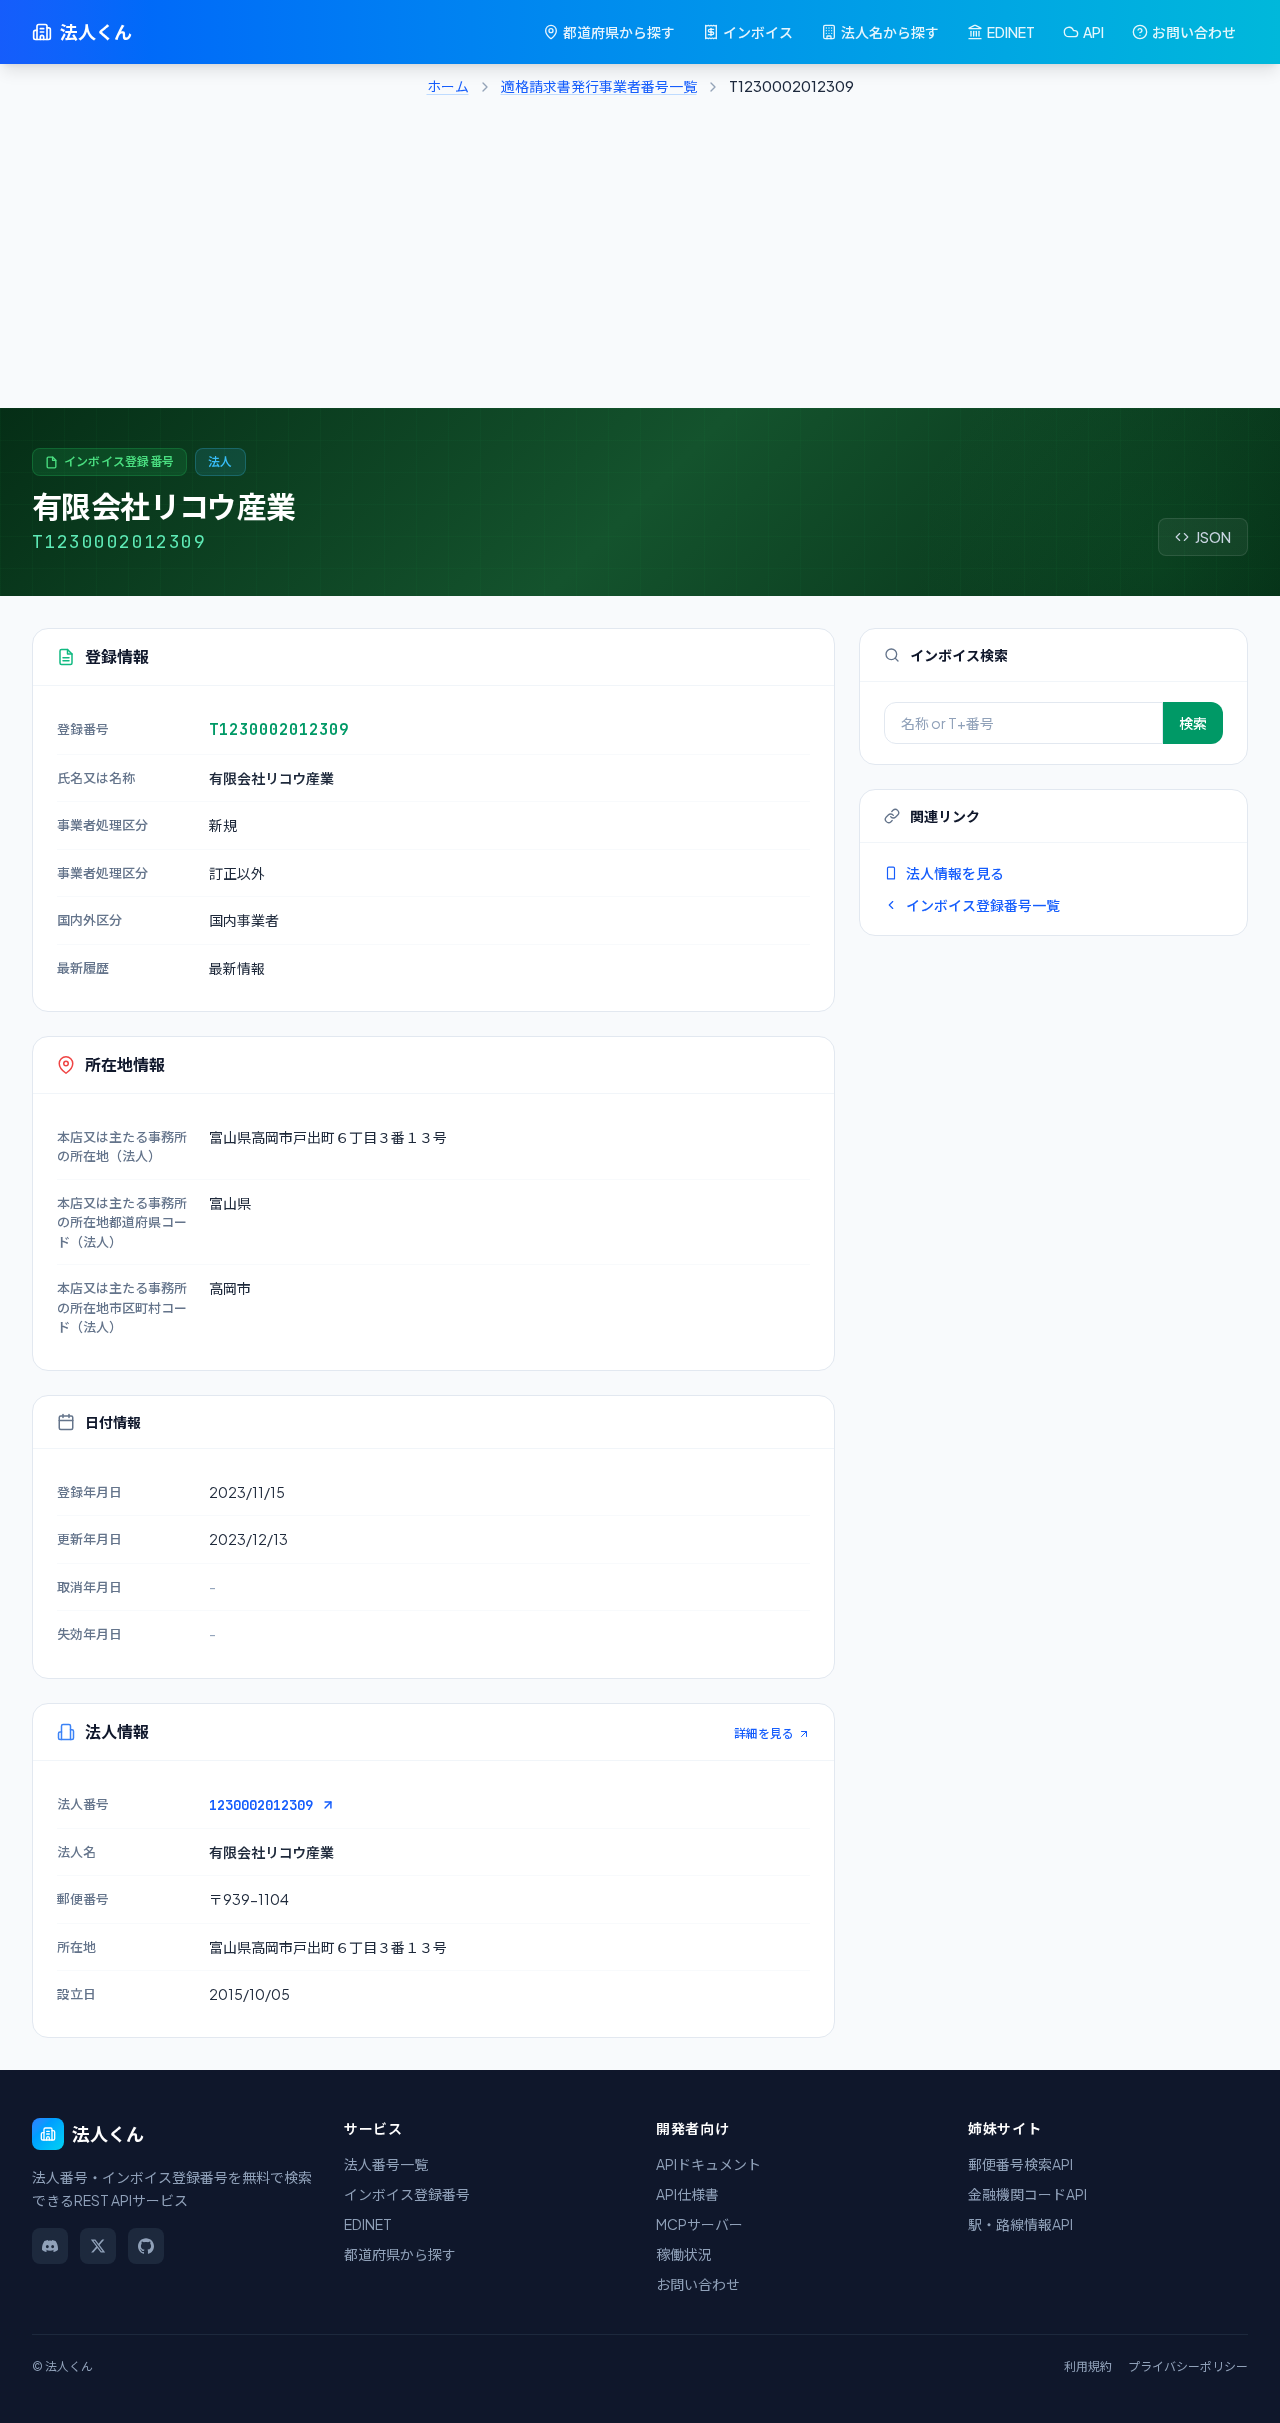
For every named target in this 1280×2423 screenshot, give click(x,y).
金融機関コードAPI (1027, 2194)
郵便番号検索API (1020, 2164)
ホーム (448, 86)
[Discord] (50, 2246)
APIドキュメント (708, 2164)
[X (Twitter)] (98, 2246)
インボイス (758, 32)
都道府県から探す (619, 32)
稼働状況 (684, 2254)
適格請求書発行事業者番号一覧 (599, 86)
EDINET (1011, 32)
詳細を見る (764, 1733)
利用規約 (1088, 2366)
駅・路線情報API (1020, 2224)
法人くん (96, 31)
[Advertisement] (640, 258)
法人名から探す (890, 32)
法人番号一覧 (386, 2164)
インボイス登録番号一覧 (983, 905)
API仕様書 (687, 2194)
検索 (1193, 723)
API (1093, 32)
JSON (1213, 537)
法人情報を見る (955, 873)
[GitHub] (146, 2246)
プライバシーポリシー (1188, 2366)
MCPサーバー (699, 2224)
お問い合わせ (1194, 32)
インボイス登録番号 (407, 2194)
